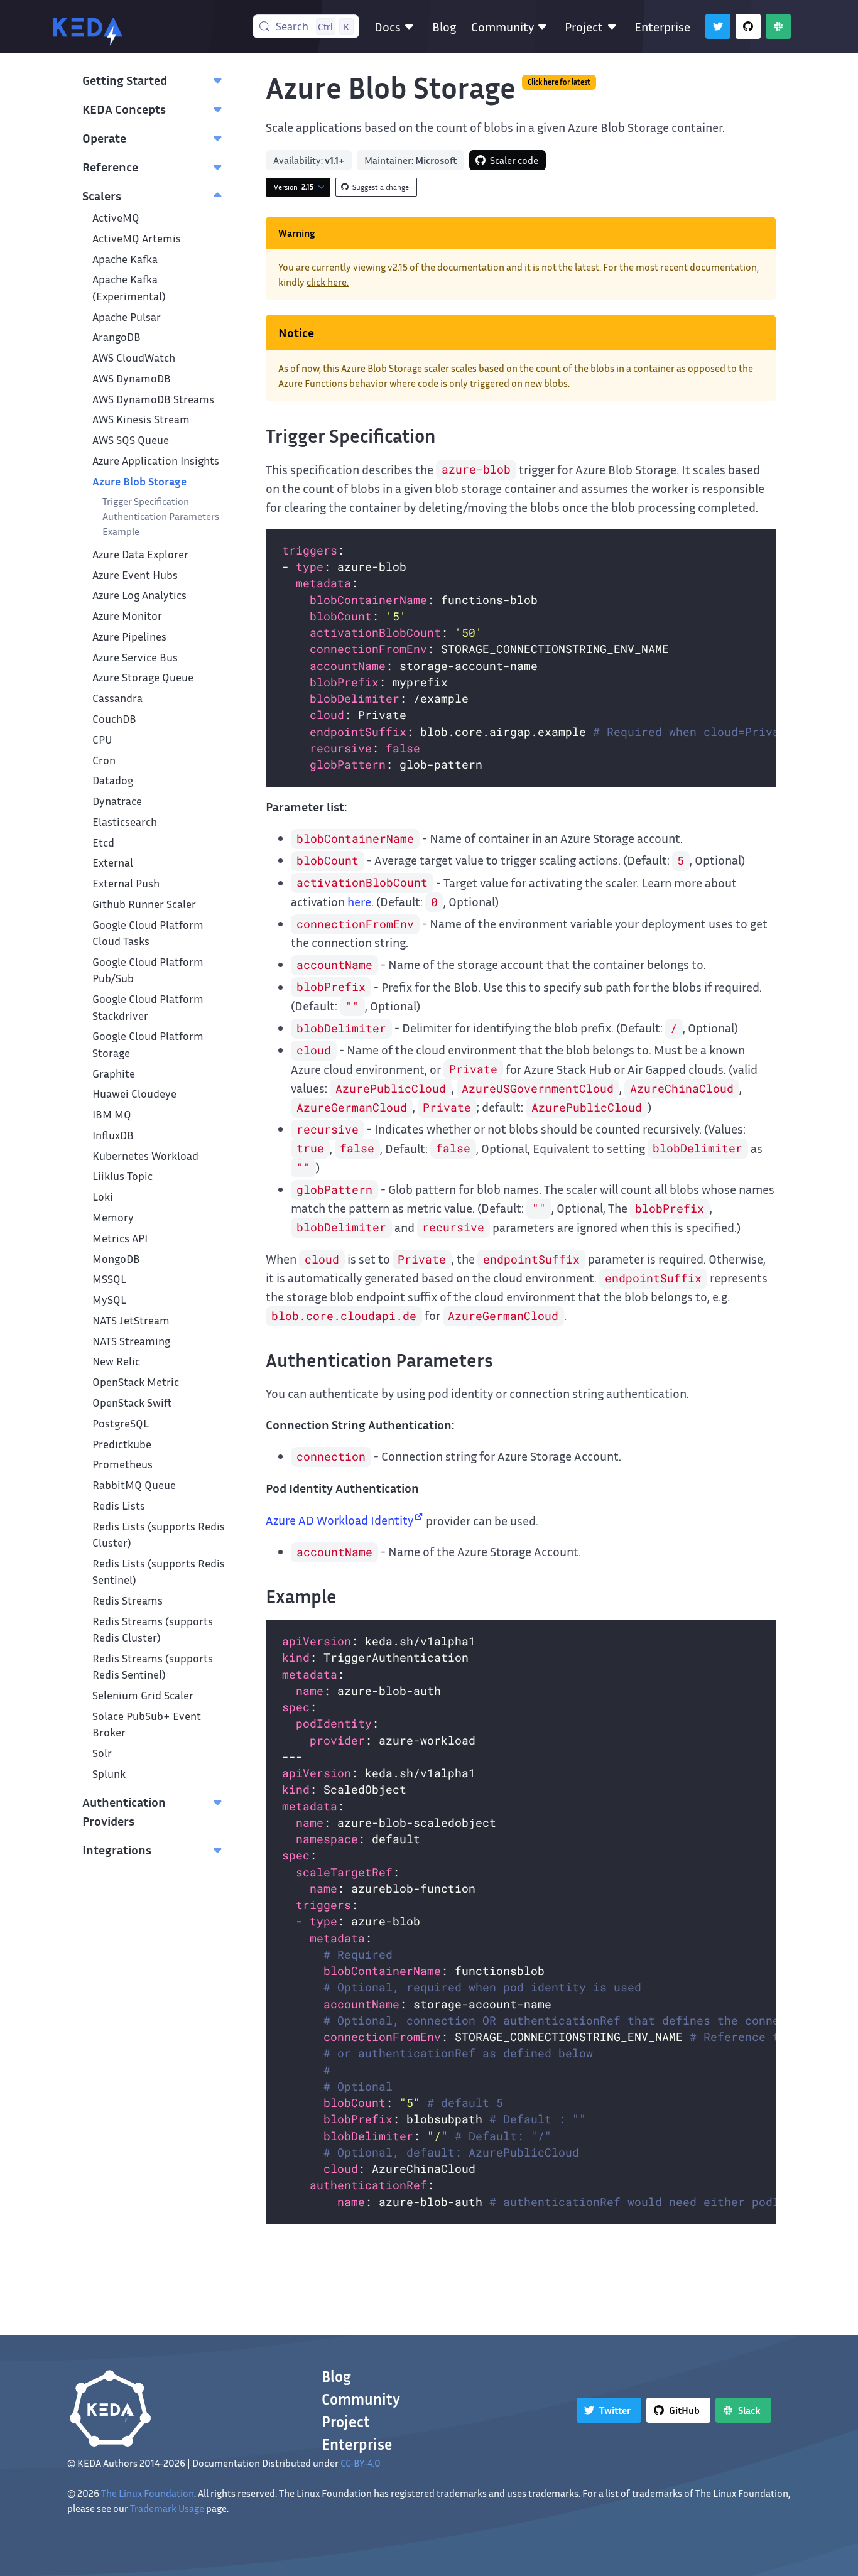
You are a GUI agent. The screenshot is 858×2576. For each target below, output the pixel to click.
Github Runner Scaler (144, 904)
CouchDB (114, 719)
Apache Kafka (125, 259)
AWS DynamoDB (132, 378)
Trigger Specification (146, 501)
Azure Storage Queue (143, 677)
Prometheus (122, 1464)
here (359, 901)
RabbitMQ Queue (134, 1485)
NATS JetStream (131, 1320)
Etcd (103, 842)
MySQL (109, 1300)
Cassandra (117, 698)
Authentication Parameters (161, 516)
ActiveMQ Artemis (137, 238)
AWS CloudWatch (134, 358)
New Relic (116, 1361)
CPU (102, 739)
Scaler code (514, 160)
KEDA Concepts (124, 109)
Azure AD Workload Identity (339, 1520)
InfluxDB (113, 1135)
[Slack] (778, 26)
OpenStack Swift (132, 1403)
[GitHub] (748, 26)
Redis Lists (119, 1506)
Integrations (117, 1849)
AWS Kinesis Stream (141, 419)
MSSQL (109, 1279)
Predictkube (122, 1444)
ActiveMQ (116, 218)
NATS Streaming (131, 1341)
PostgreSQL (121, 1423)
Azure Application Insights (156, 461)
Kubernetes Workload (145, 1156)
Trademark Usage (167, 2508)
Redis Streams (128, 1600)
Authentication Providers (124, 1811)
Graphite (114, 1074)
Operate (104, 138)
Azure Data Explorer (140, 554)
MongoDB (116, 1259)
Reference (110, 166)
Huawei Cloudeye (134, 1094)
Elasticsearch (125, 822)
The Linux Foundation (148, 2493)
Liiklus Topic (122, 1176)
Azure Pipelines (129, 636)
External (113, 863)
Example (121, 531)
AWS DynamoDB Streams (153, 399)
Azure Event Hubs (135, 575)
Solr (102, 1753)
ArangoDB (117, 337)
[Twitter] (718, 26)
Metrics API (120, 1238)
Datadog (113, 780)
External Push (126, 883)
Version (294, 187)
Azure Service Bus (135, 657)
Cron (104, 760)
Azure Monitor (127, 616)
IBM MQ (112, 1114)
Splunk (109, 1774)
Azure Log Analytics (139, 595)
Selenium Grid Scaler (143, 1695)
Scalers (102, 195)
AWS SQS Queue (131, 440)
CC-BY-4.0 (361, 2463)
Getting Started (125, 80)
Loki (103, 1197)
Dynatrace (117, 801)
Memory (113, 1217)
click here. (328, 282)
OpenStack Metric (136, 1382)
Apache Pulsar (127, 317)
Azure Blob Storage (139, 481)
